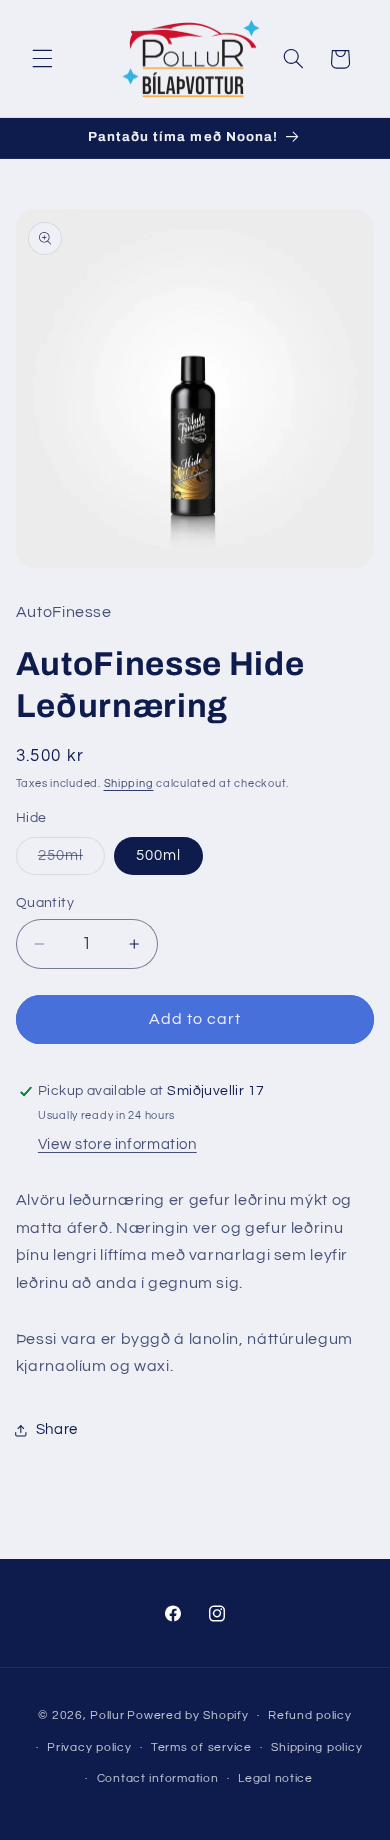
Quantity (45, 903)
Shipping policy (316, 1747)
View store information (117, 1144)
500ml (158, 855)
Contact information (158, 1778)
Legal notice (275, 1778)
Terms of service (201, 1747)
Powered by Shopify (187, 1715)
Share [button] (57, 1429)
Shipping (129, 783)
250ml (71, 861)
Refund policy (310, 1715)
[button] (42, 59)
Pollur (107, 1715)
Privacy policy (89, 1747)
